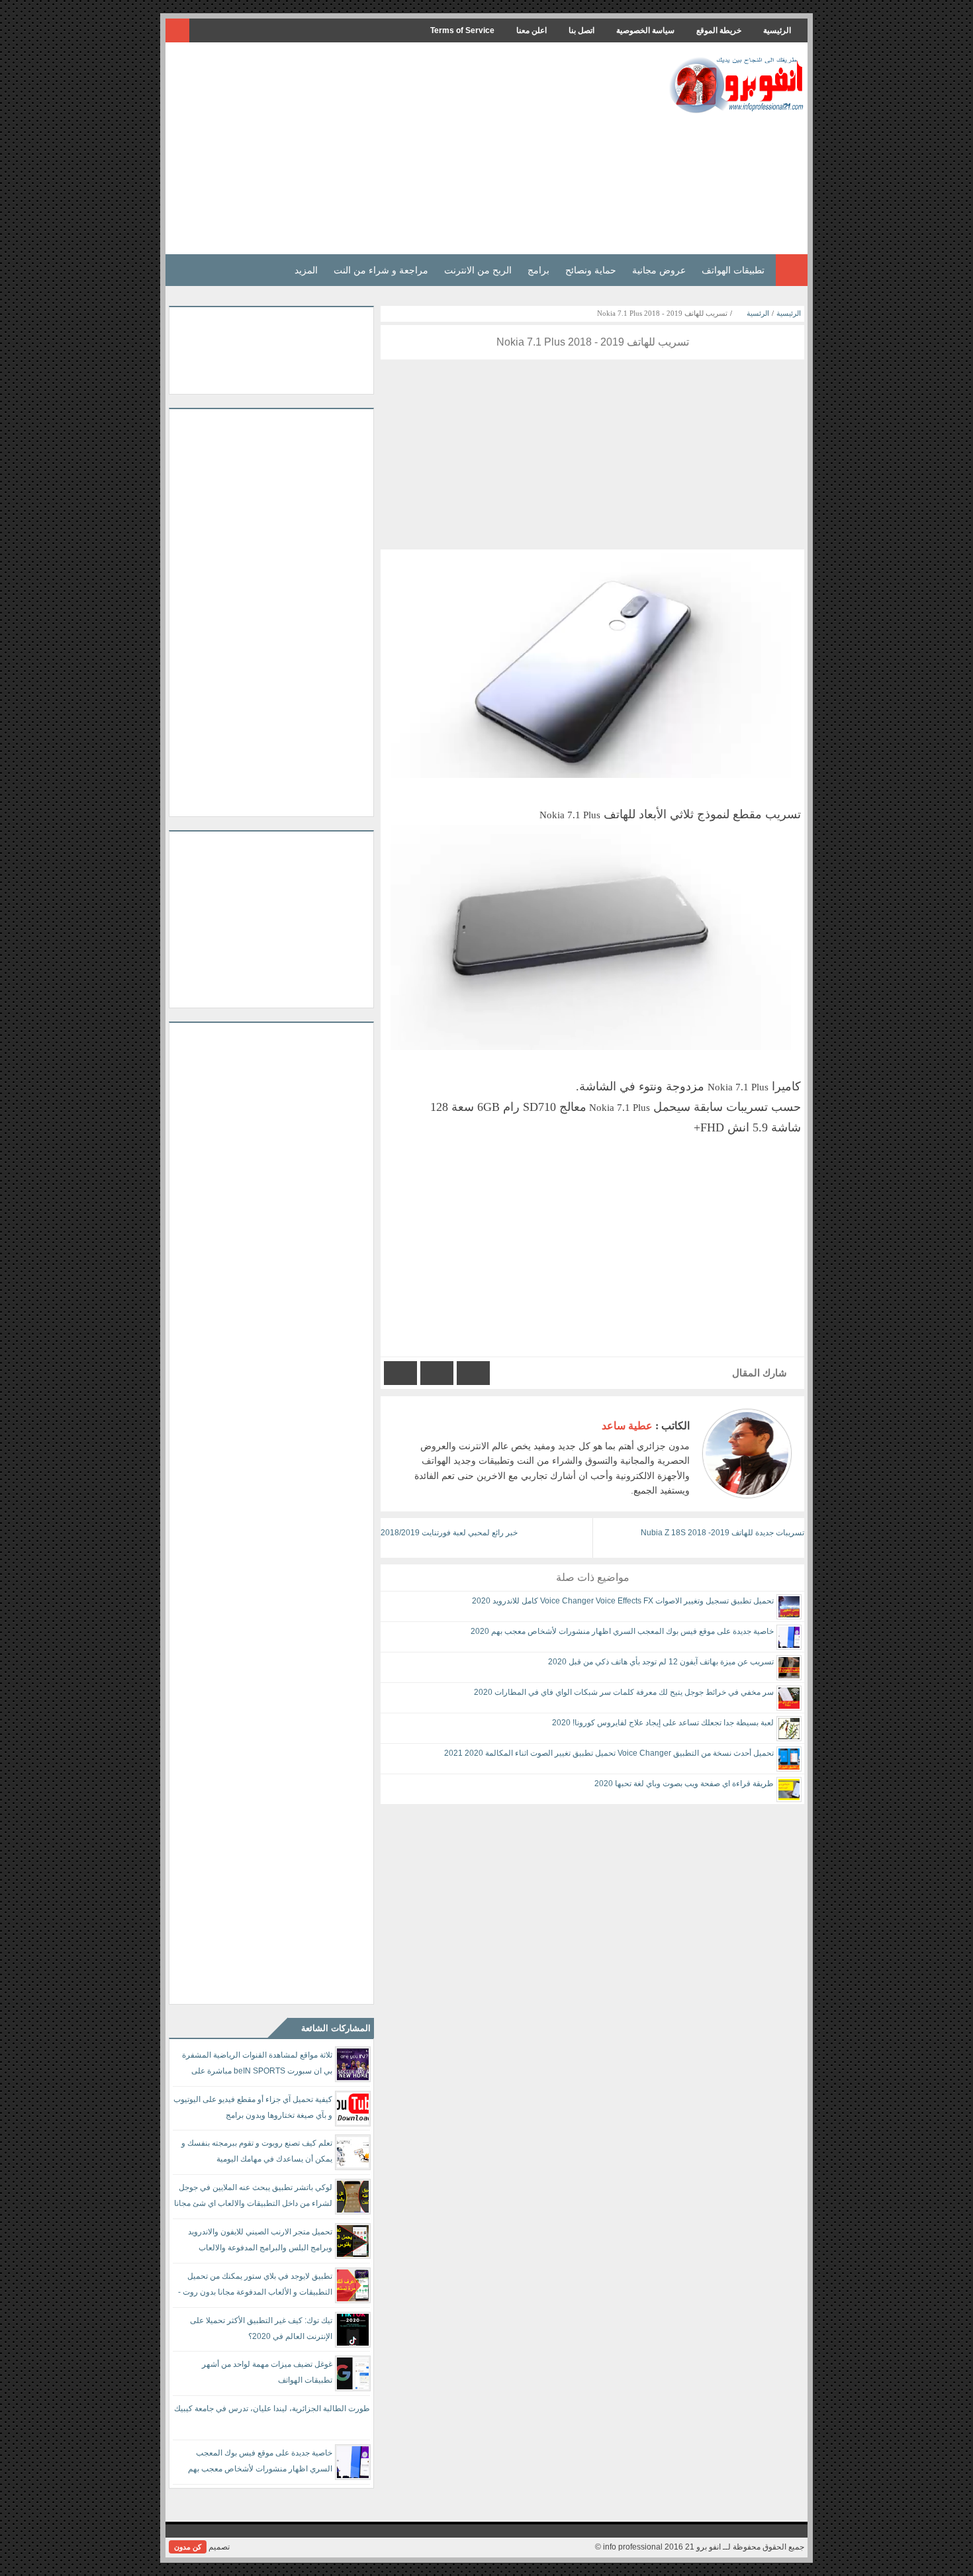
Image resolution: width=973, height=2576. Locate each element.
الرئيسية (777, 30)
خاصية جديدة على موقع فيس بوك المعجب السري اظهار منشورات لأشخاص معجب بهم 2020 (622, 1631)
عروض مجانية (659, 270)
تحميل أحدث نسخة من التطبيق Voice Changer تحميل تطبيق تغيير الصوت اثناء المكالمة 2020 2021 (609, 1753)
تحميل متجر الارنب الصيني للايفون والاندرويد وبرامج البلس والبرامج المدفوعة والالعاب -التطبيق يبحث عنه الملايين (260, 2242)
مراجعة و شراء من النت (381, 270)
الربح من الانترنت (478, 270)
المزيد (306, 270)
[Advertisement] (410, 148)
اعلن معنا (532, 30)
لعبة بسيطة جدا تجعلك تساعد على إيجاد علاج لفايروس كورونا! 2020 (663, 1723)
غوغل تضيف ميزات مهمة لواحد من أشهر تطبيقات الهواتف (267, 2372)
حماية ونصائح (591, 270)
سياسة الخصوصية (645, 30)
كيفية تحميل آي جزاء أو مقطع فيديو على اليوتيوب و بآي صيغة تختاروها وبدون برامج (253, 2107)
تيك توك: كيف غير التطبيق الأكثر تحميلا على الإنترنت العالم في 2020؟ (261, 2328)
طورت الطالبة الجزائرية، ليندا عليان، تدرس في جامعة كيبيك (272, 2409)
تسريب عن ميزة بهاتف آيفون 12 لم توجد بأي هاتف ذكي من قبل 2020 (661, 1662)
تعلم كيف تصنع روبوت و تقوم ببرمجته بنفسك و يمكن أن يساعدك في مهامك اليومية (257, 2151)
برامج (538, 270)
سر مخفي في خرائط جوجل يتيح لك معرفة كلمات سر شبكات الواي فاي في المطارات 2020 (624, 1692)
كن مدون (188, 2547)
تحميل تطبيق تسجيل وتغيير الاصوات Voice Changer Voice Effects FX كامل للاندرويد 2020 (623, 1601)
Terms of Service (462, 30)
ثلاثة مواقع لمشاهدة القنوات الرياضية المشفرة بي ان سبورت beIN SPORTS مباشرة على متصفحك (257, 2065)
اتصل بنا (581, 30)
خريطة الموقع (719, 30)
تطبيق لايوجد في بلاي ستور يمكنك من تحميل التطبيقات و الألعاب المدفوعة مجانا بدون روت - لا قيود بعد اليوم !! (255, 2286)
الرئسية (758, 313)
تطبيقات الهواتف (733, 270)
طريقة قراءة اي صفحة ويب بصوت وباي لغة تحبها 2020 (684, 1784)
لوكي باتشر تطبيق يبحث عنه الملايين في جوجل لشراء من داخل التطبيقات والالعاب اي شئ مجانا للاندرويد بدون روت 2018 (253, 2198)
